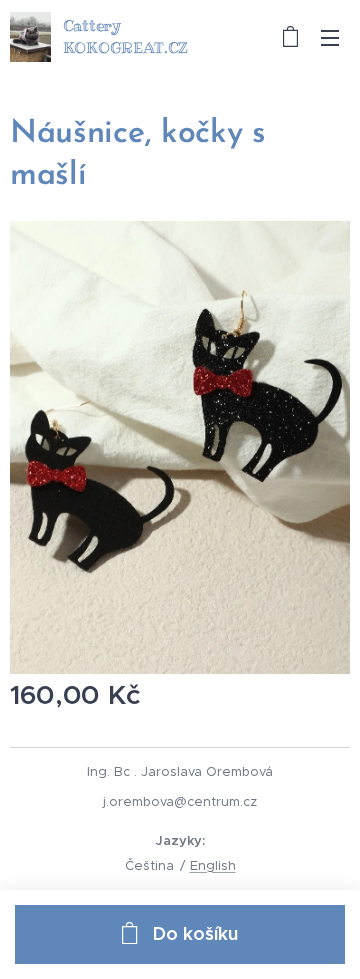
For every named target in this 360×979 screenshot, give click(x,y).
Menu (330, 37)
